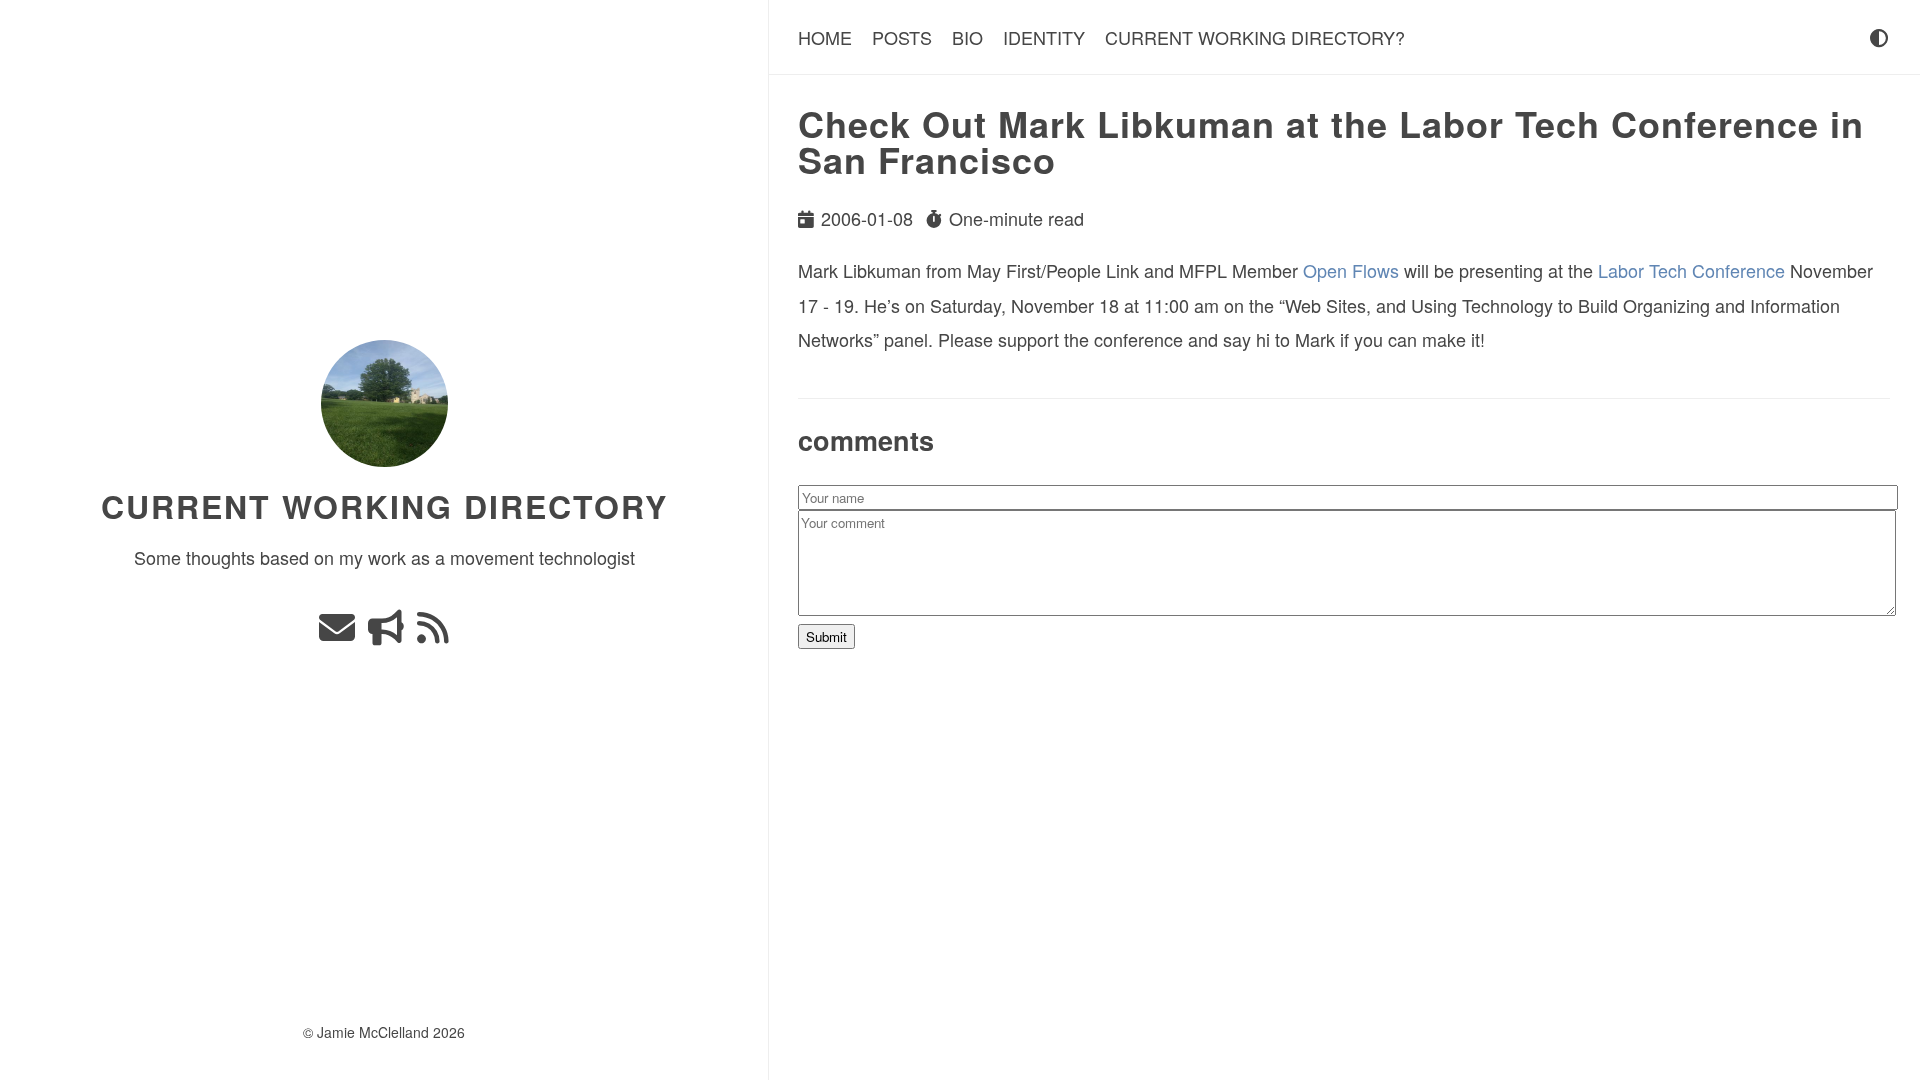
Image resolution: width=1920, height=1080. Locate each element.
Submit (826, 636)
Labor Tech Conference (1691, 270)
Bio (967, 37)
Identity (1044, 37)
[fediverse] (388, 633)
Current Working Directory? (1255, 37)
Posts (902, 37)
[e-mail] (339, 633)
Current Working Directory (384, 506)
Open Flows (1351, 270)
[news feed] (433, 633)
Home (825, 37)
